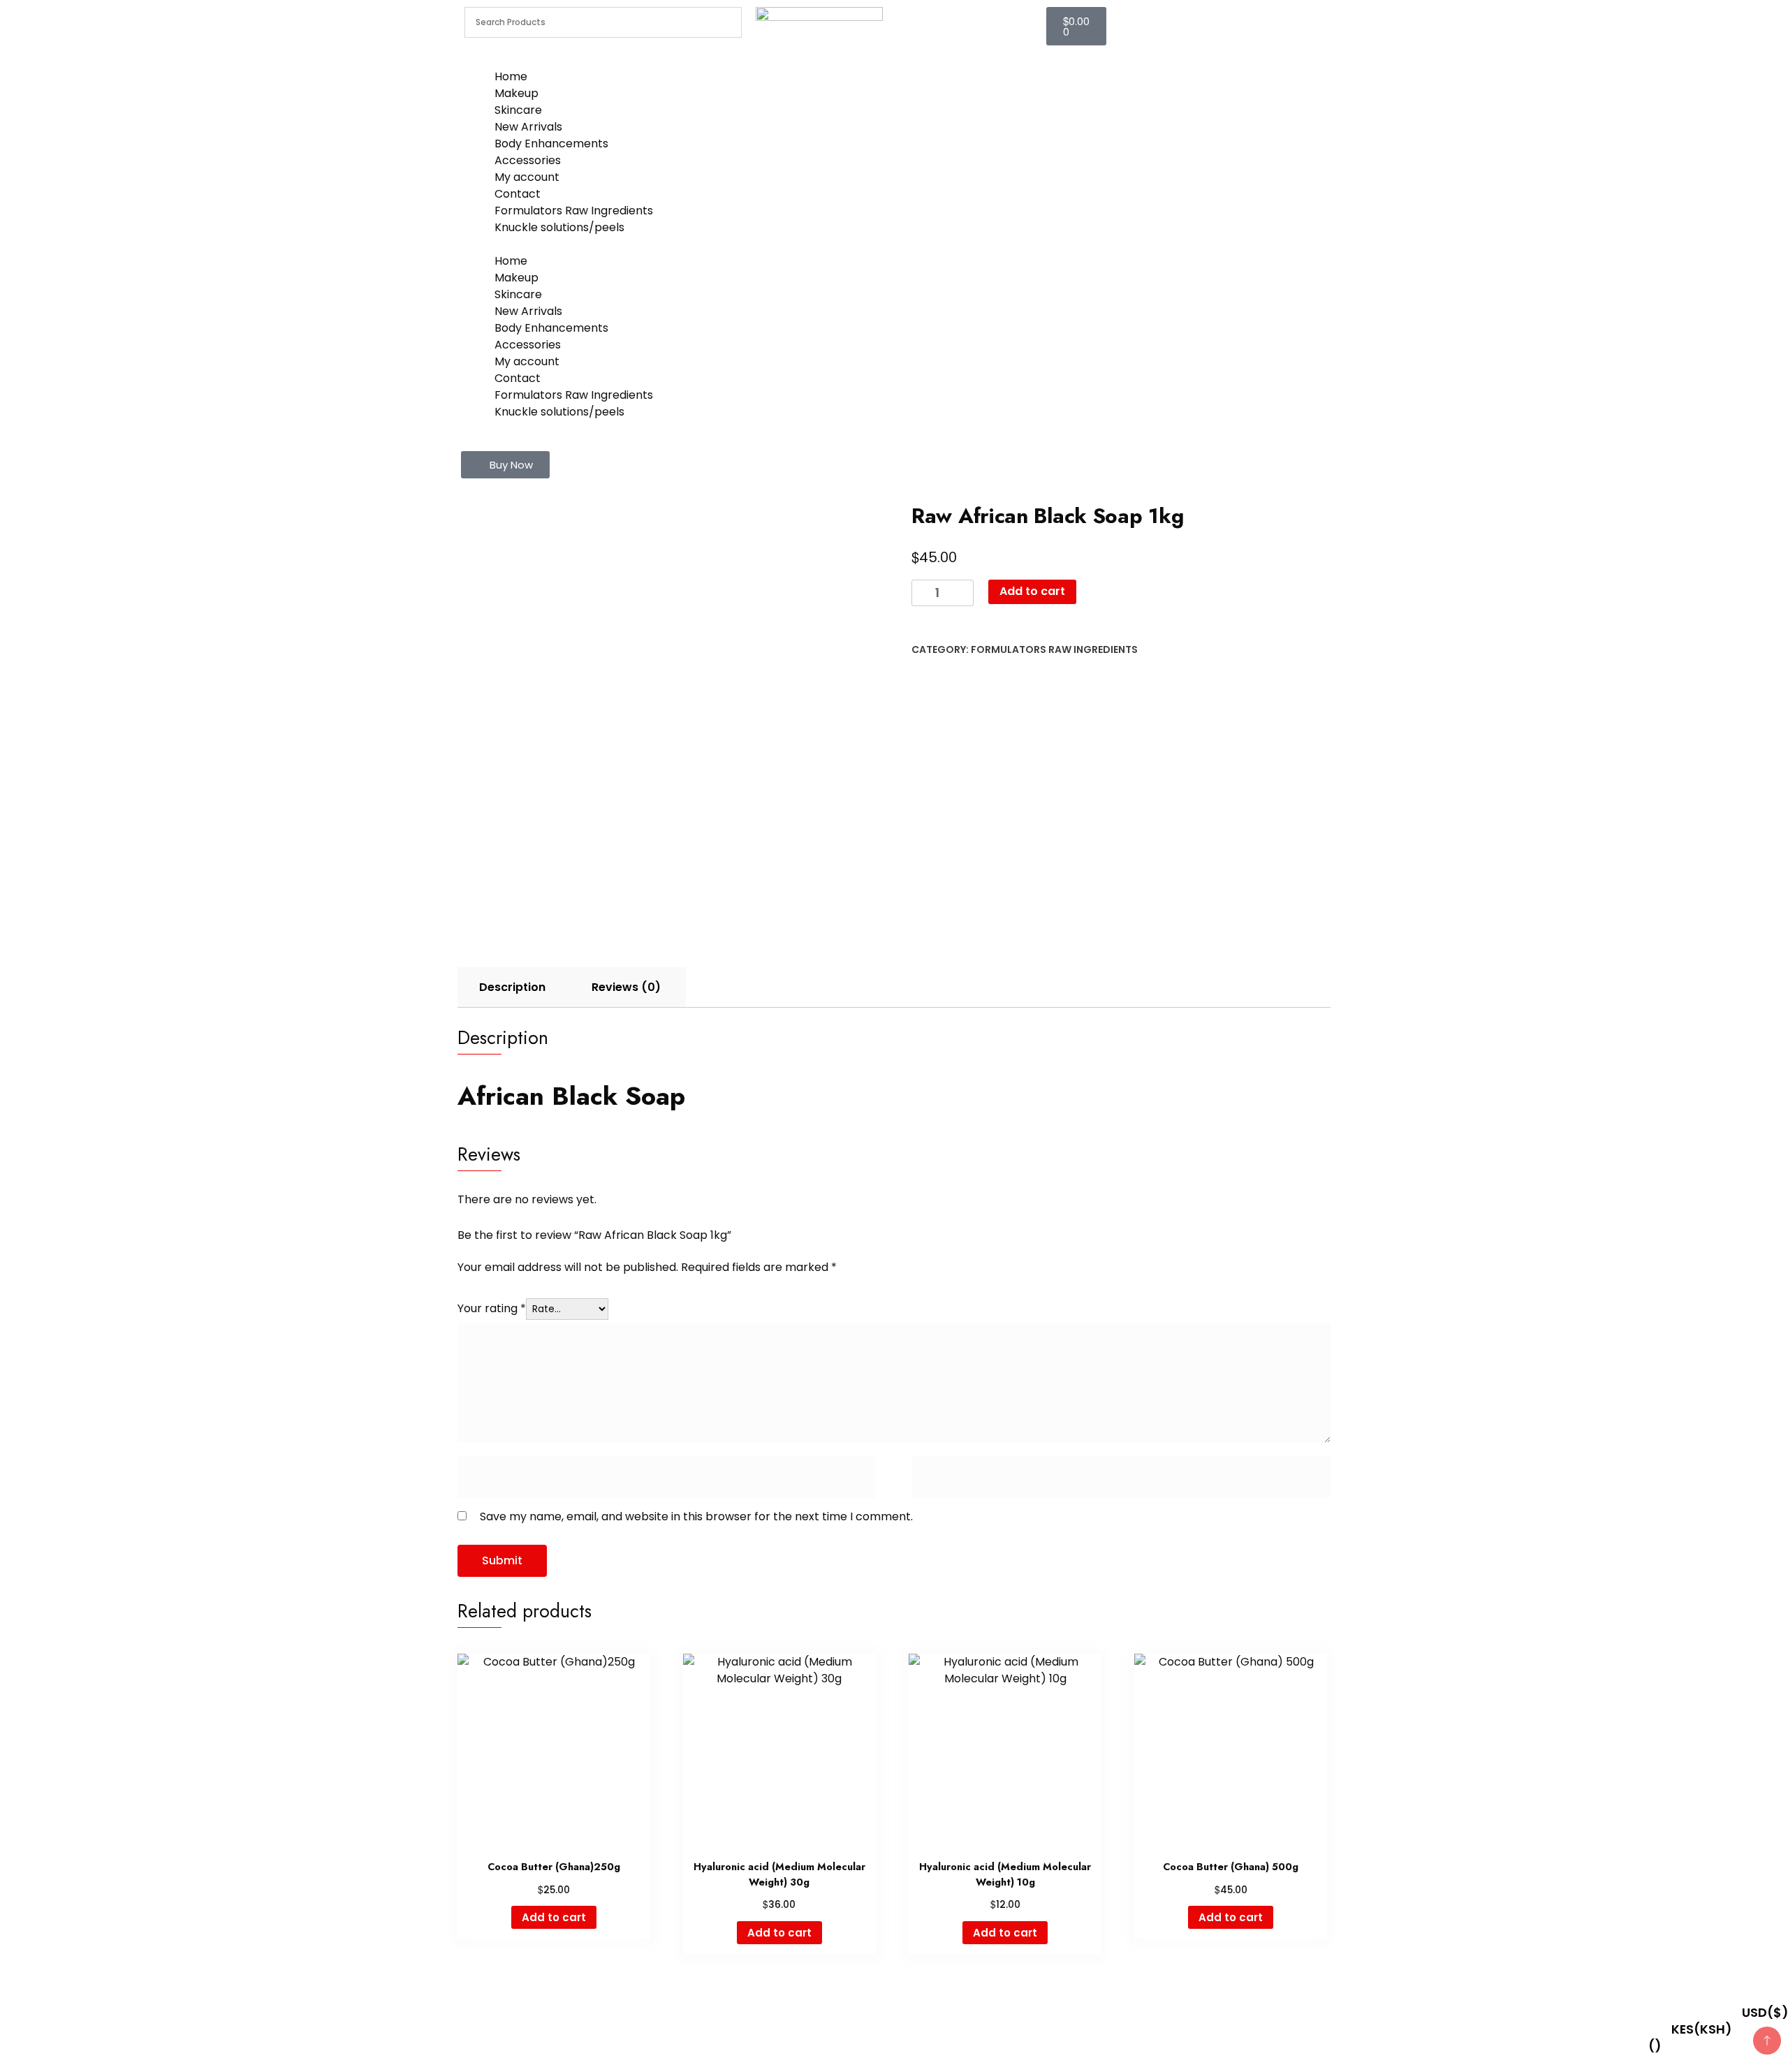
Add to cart (1032, 591)
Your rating (492, 1308)
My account (527, 177)
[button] (505, 465)
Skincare (518, 110)
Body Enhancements (551, 144)
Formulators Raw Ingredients (574, 211)
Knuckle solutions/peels (559, 227)
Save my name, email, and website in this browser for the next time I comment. (696, 1516)
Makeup (516, 93)
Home (511, 76)
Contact (518, 194)
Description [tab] (512, 987)
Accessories (528, 160)
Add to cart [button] (554, 1917)
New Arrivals (528, 127)
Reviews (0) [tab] (626, 987)
